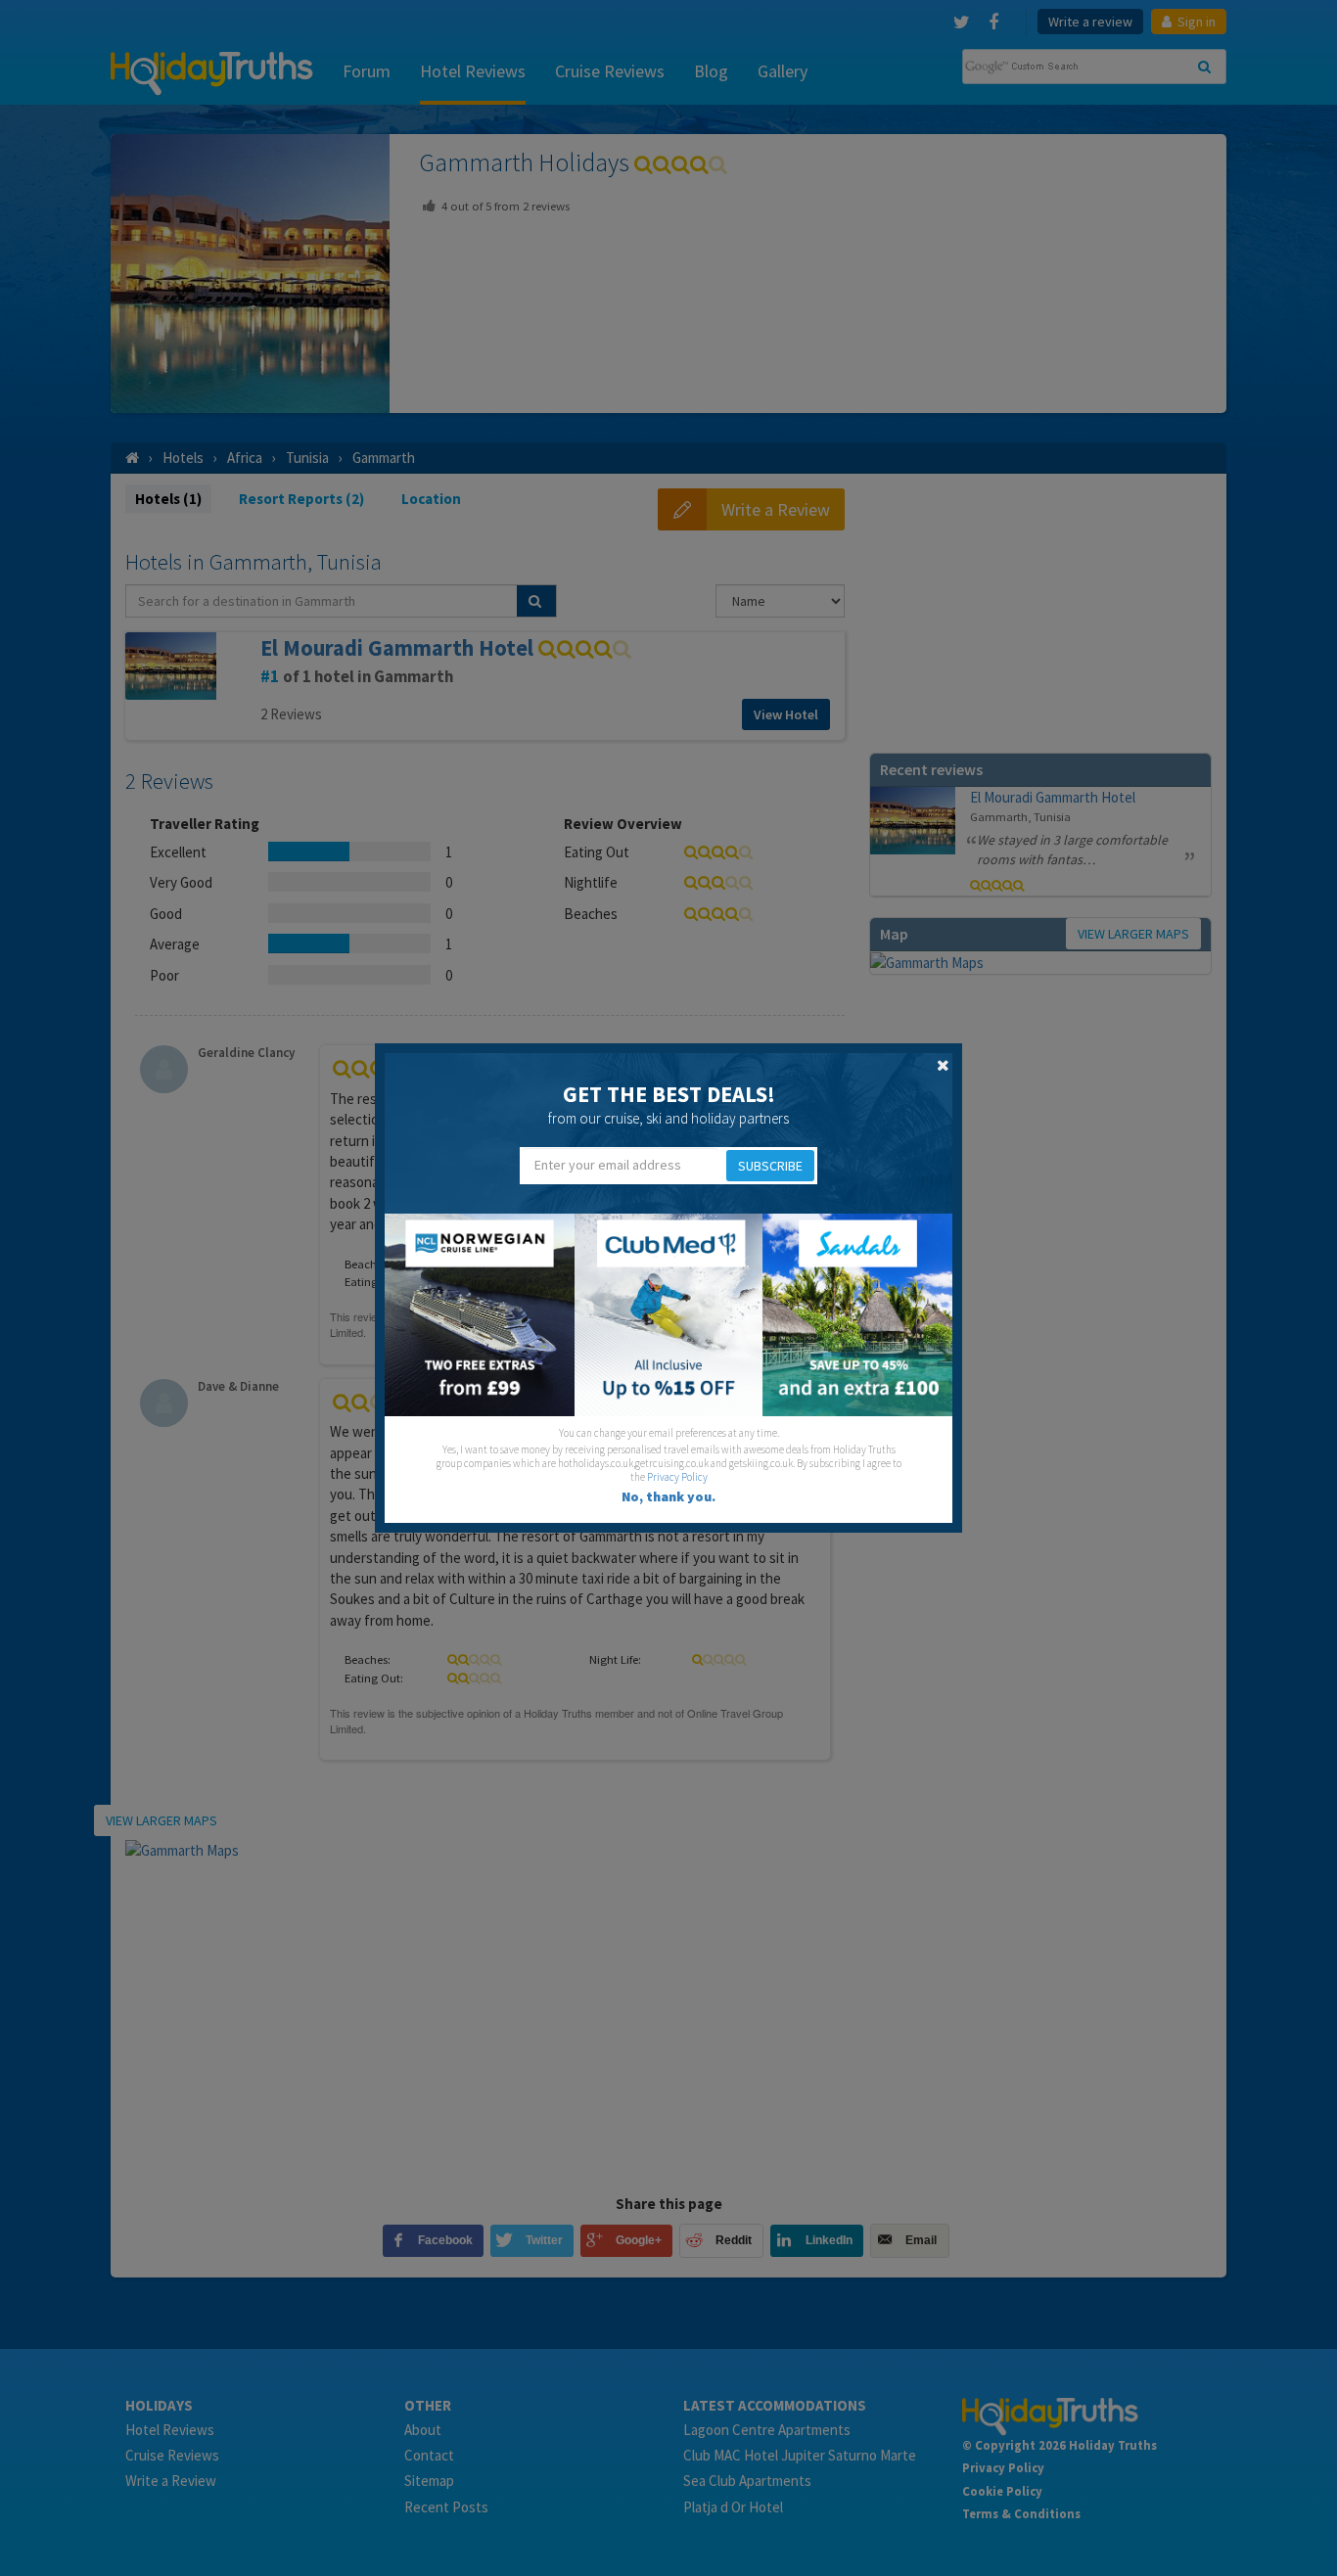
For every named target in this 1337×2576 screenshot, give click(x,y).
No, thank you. (668, 1496)
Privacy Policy (677, 1477)
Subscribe (770, 1166)
